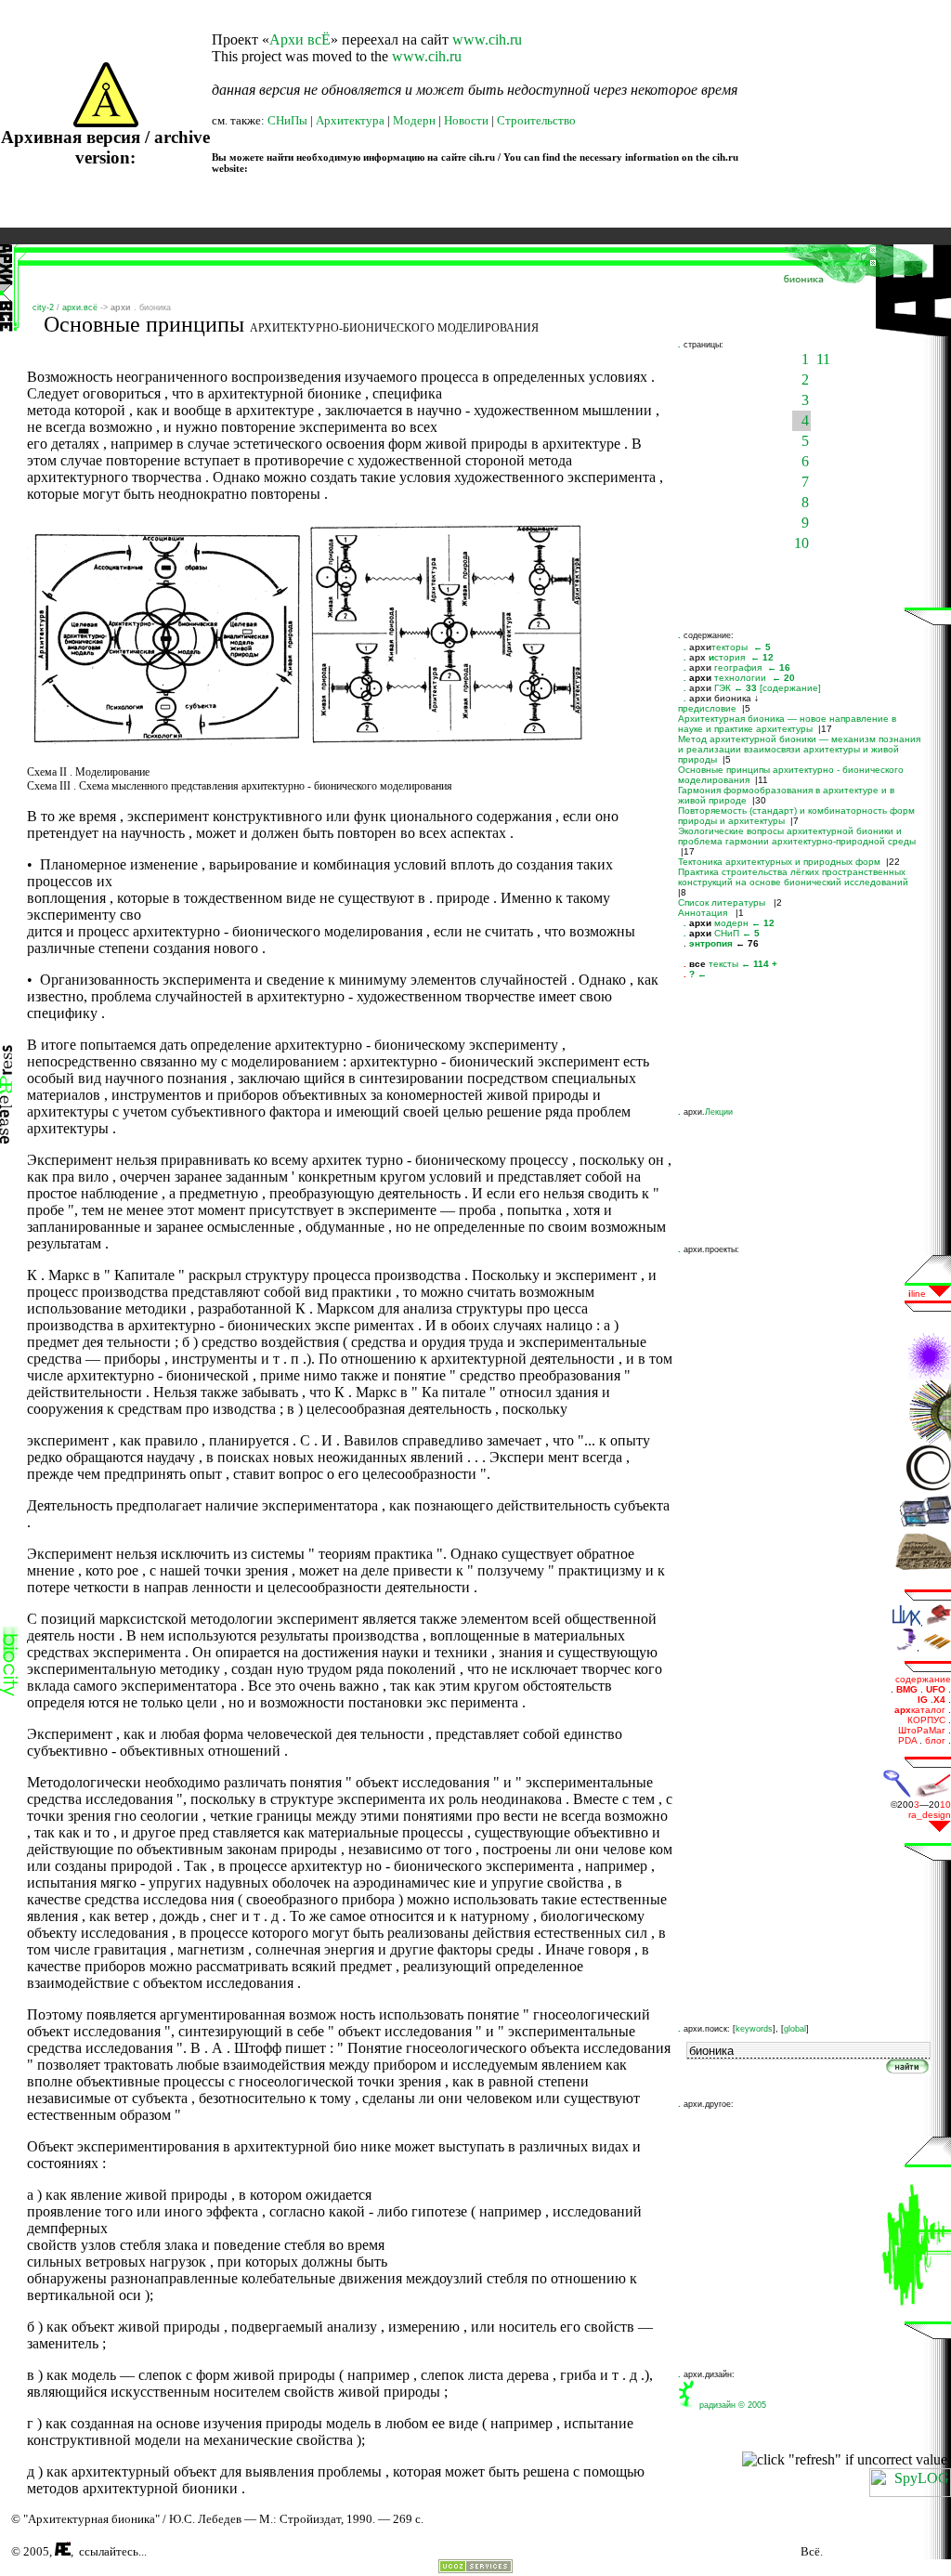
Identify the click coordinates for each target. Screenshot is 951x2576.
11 (823, 359)
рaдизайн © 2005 (730, 2405)
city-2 (43, 307)
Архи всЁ (300, 39)
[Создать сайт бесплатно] (475, 2568)
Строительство (536, 120)
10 (801, 543)
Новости (466, 120)
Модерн (414, 120)
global (795, 2029)
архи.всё (80, 307)
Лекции (719, 1112)
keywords (754, 2029)
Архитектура (350, 120)
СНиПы (287, 120)
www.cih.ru (487, 39)
